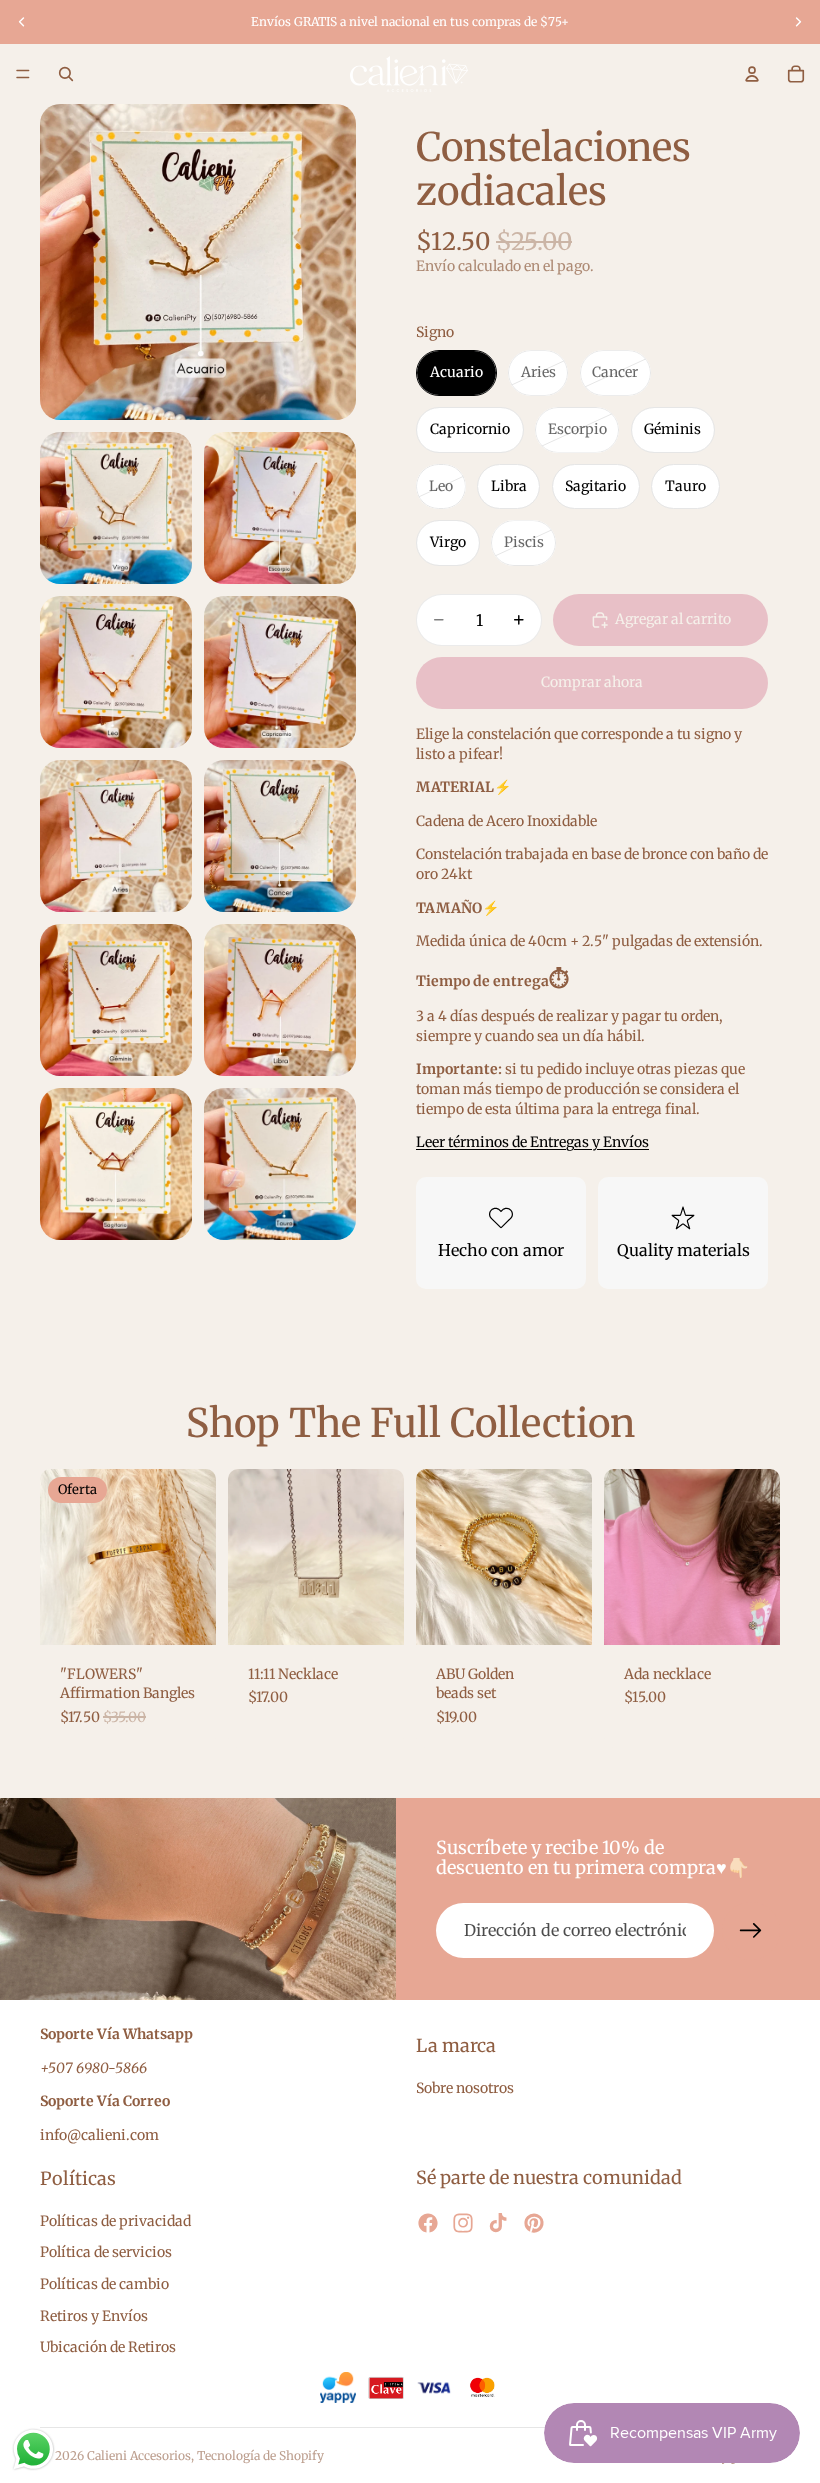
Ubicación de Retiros (108, 2347)
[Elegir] (185, 1614)
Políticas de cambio (104, 2284)
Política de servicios (106, 2252)
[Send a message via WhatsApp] (33, 2449)
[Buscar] (66, 74)
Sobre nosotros (465, 2088)
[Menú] (23, 74)
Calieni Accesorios (139, 2455)
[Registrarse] (751, 1931)
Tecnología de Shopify (260, 2455)
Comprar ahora (592, 682)
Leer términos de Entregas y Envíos (532, 1142)
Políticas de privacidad (115, 2220)
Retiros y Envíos (94, 2315)
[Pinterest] (534, 2223)
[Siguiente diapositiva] (798, 22)
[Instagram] (463, 2223)
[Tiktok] (498, 2223)
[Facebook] (428, 2223)
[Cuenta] (752, 74)
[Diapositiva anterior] (22, 22)
